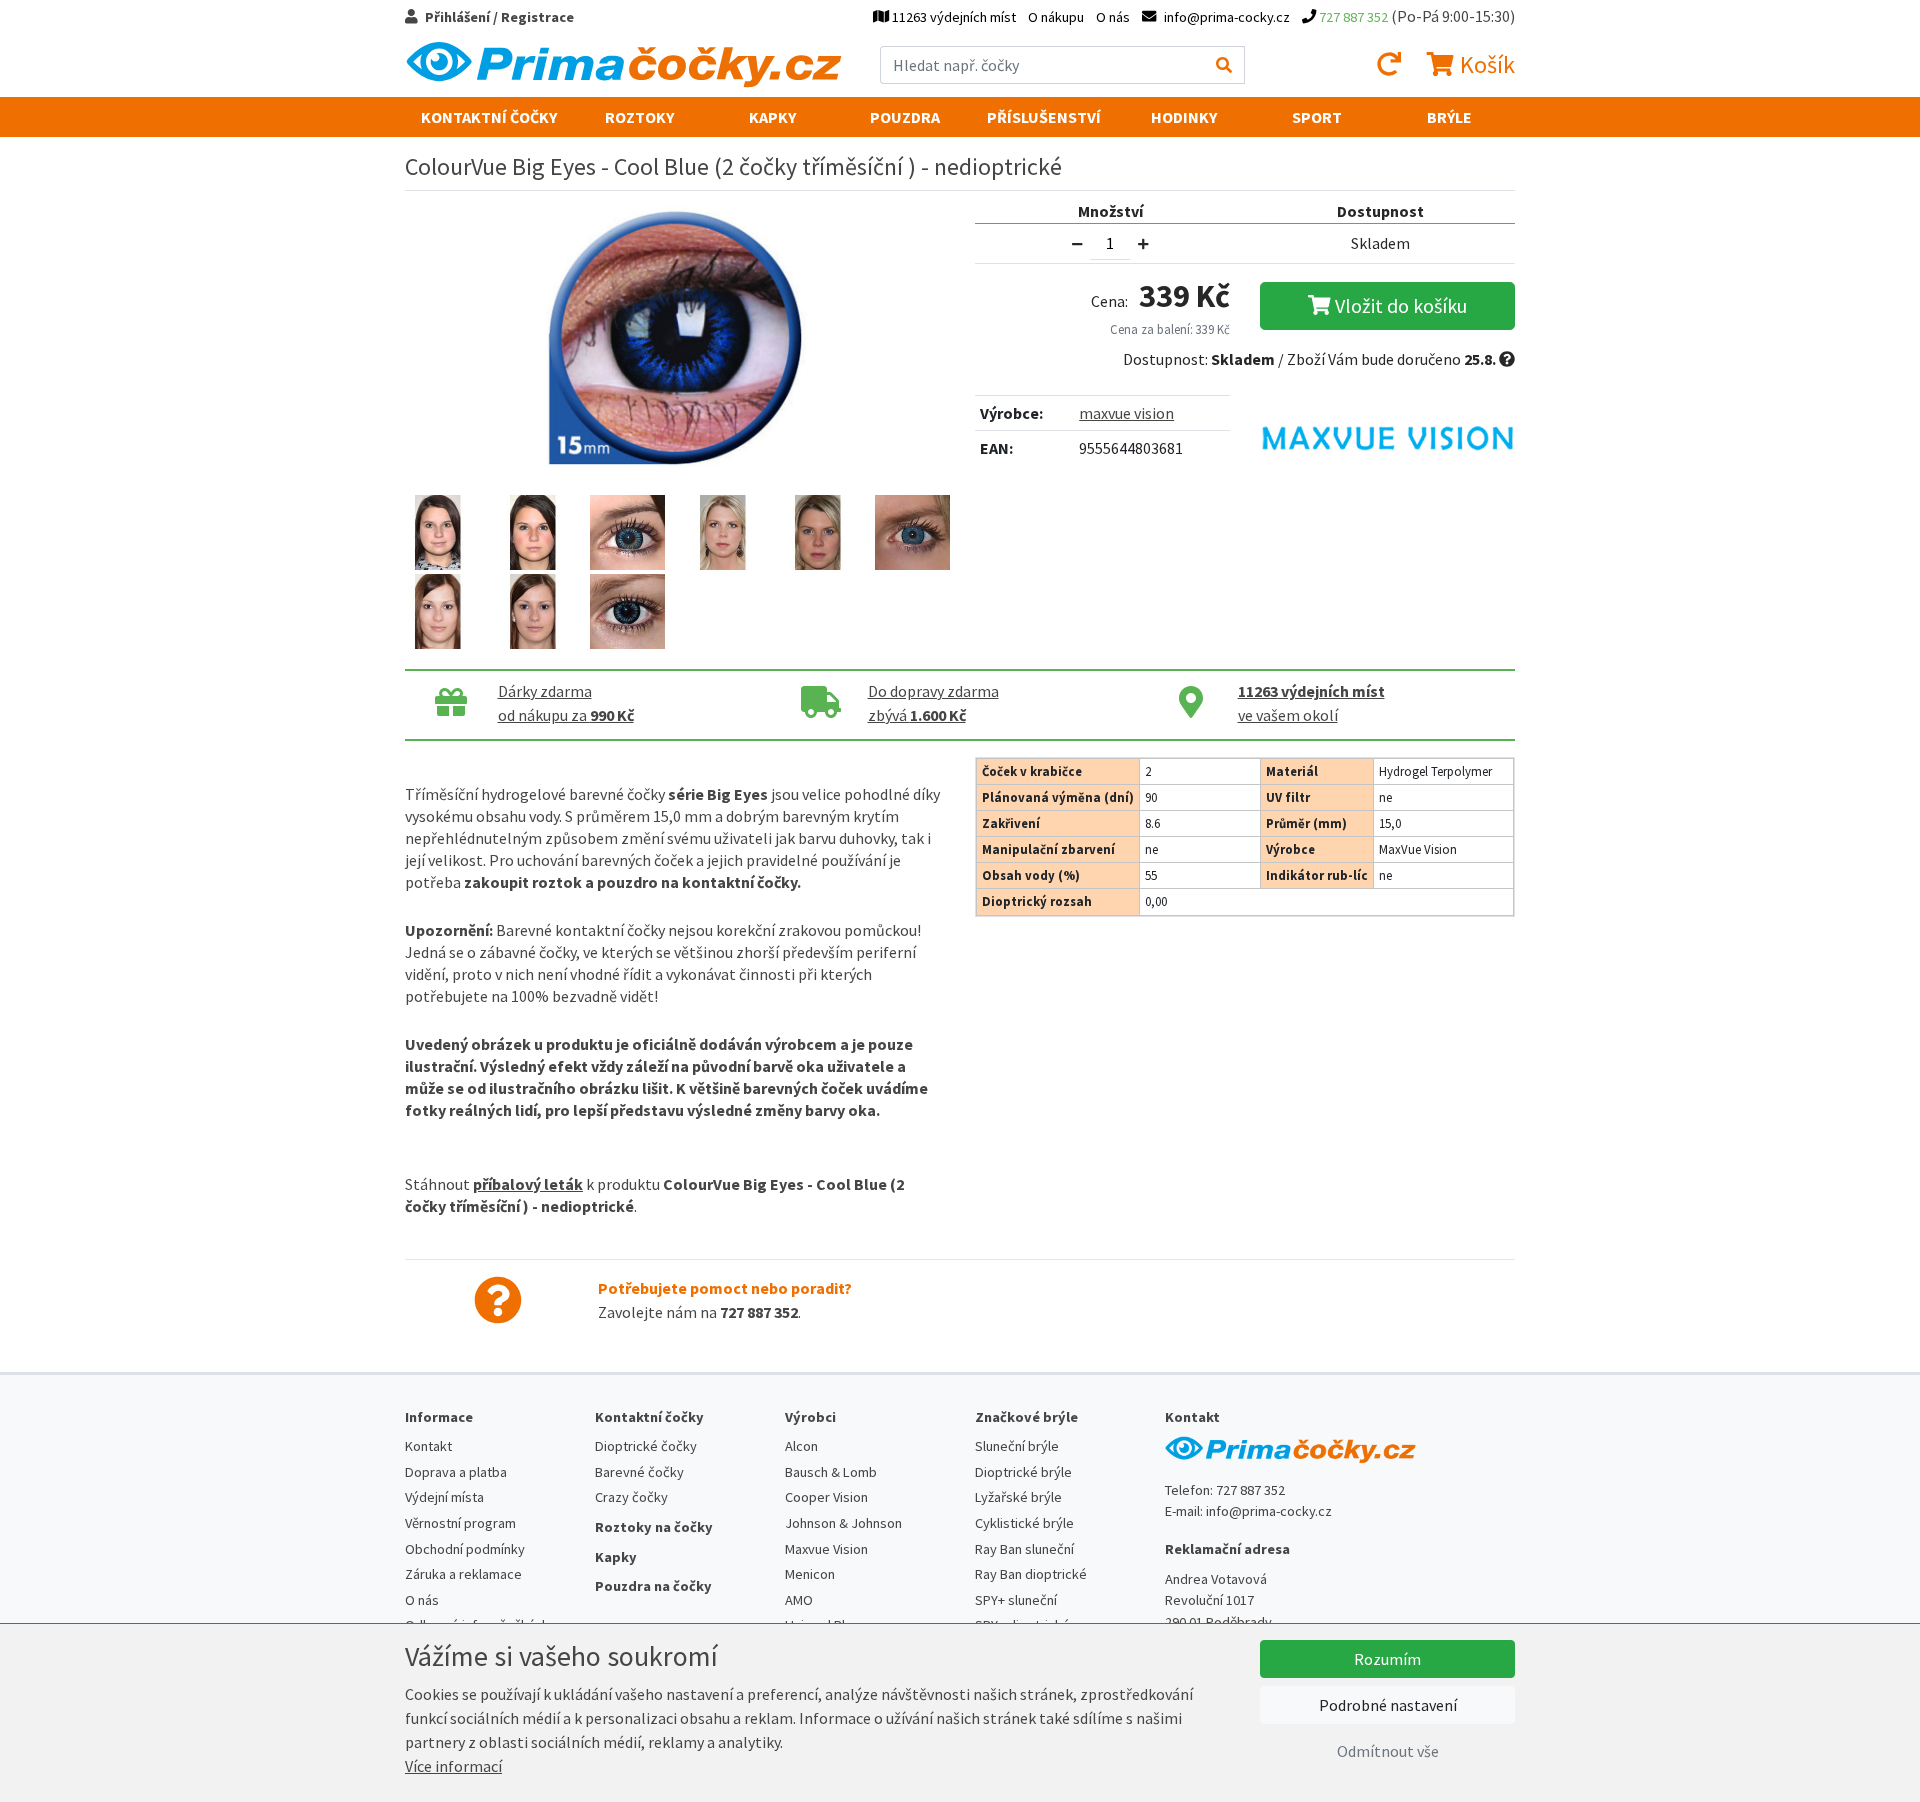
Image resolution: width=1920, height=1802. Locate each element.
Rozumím (1387, 1659)
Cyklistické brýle (1024, 1523)
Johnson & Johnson (843, 1523)
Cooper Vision (826, 1497)
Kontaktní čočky (489, 117)
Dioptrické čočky (646, 1446)
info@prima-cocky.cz (1269, 1511)
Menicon (810, 1574)
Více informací (453, 1766)
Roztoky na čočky (654, 1527)
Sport (1317, 117)
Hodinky (1184, 117)
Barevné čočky (639, 1472)
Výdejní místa (444, 1497)
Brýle (1449, 117)
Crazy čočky (631, 1497)
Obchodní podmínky (465, 1549)
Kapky (772, 117)
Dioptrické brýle (1023, 1472)
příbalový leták (528, 1184)
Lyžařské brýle (1018, 1497)
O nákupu (1056, 17)
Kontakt (428, 1446)
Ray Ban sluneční (1024, 1549)
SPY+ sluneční (1016, 1600)
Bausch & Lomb (831, 1472)
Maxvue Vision (826, 1549)
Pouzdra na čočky (653, 1586)
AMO (799, 1600)
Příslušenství (1044, 117)
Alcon (801, 1446)
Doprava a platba (456, 1472)
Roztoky (639, 117)
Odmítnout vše (1388, 1751)
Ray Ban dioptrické (1031, 1574)
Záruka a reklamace (463, 1574)
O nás (1113, 17)
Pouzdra (905, 117)
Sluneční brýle (1017, 1446)
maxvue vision (1126, 413)
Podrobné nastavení (1388, 1705)
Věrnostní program (460, 1523)
